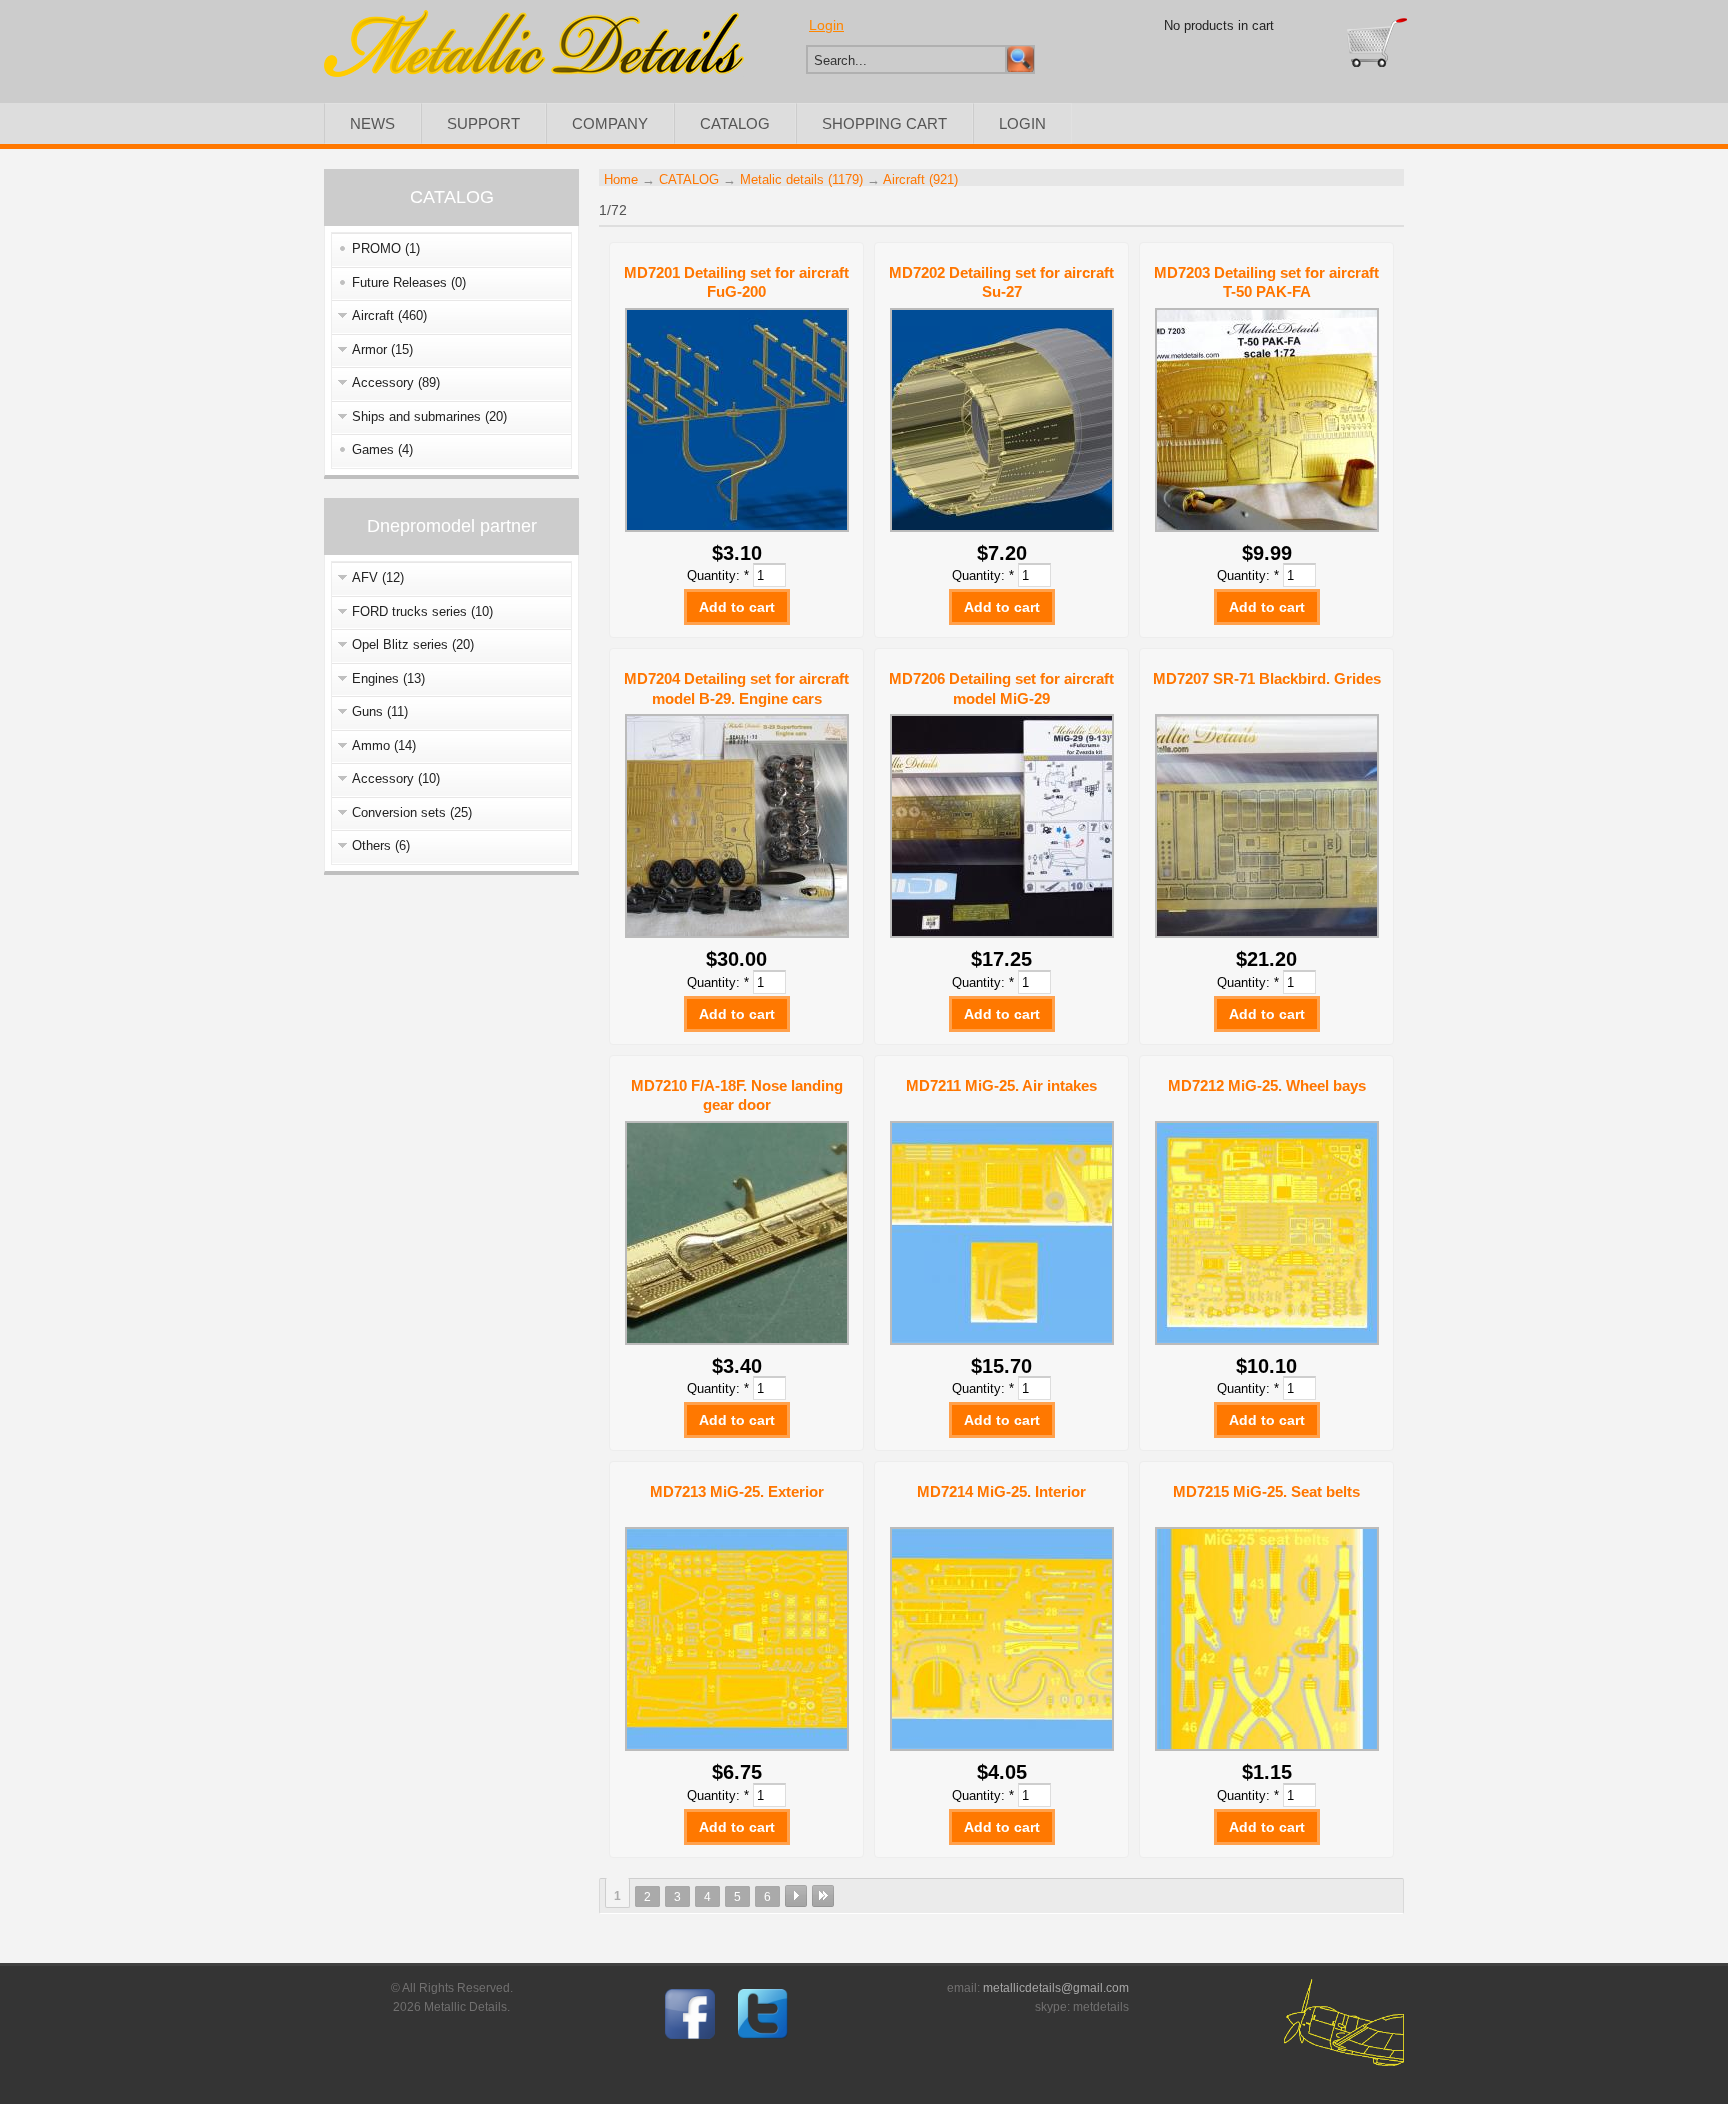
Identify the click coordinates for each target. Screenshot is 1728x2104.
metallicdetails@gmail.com (1056, 1988)
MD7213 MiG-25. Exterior (737, 1491)
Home (621, 179)
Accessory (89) (396, 382)
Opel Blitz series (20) (413, 644)
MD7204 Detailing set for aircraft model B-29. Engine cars (736, 688)
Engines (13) (388, 678)
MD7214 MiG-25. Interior (1001, 1491)
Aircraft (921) (920, 179)
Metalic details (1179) (801, 179)
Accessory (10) (396, 778)
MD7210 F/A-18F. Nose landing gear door (737, 1095)
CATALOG (735, 123)
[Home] (534, 72)
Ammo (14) (384, 745)
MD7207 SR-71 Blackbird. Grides (1267, 678)
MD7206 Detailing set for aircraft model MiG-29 (1001, 688)
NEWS (372, 123)
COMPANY (610, 123)
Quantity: (718, 575)
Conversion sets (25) (412, 812)
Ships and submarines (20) (429, 416)
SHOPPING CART (884, 123)
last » (823, 1896)
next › (796, 1896)
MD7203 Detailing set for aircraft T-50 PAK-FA (1266, 282)
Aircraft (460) (389, 315)
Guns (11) (380, 711)
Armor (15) (382, 349)
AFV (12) (378, 577)
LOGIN (1022, 123)
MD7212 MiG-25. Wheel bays (1267, 1085)
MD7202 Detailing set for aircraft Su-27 (1001, 282)
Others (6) (381, 845)
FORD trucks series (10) (422, 611)
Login (826, 25)
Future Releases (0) (409, 282)
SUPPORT (483, 123)
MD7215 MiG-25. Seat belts (1266, 1491)
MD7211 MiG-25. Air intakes (1001, 1085)
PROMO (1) (386, 248)
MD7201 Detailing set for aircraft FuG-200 (736, 282)
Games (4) (382, 449)
